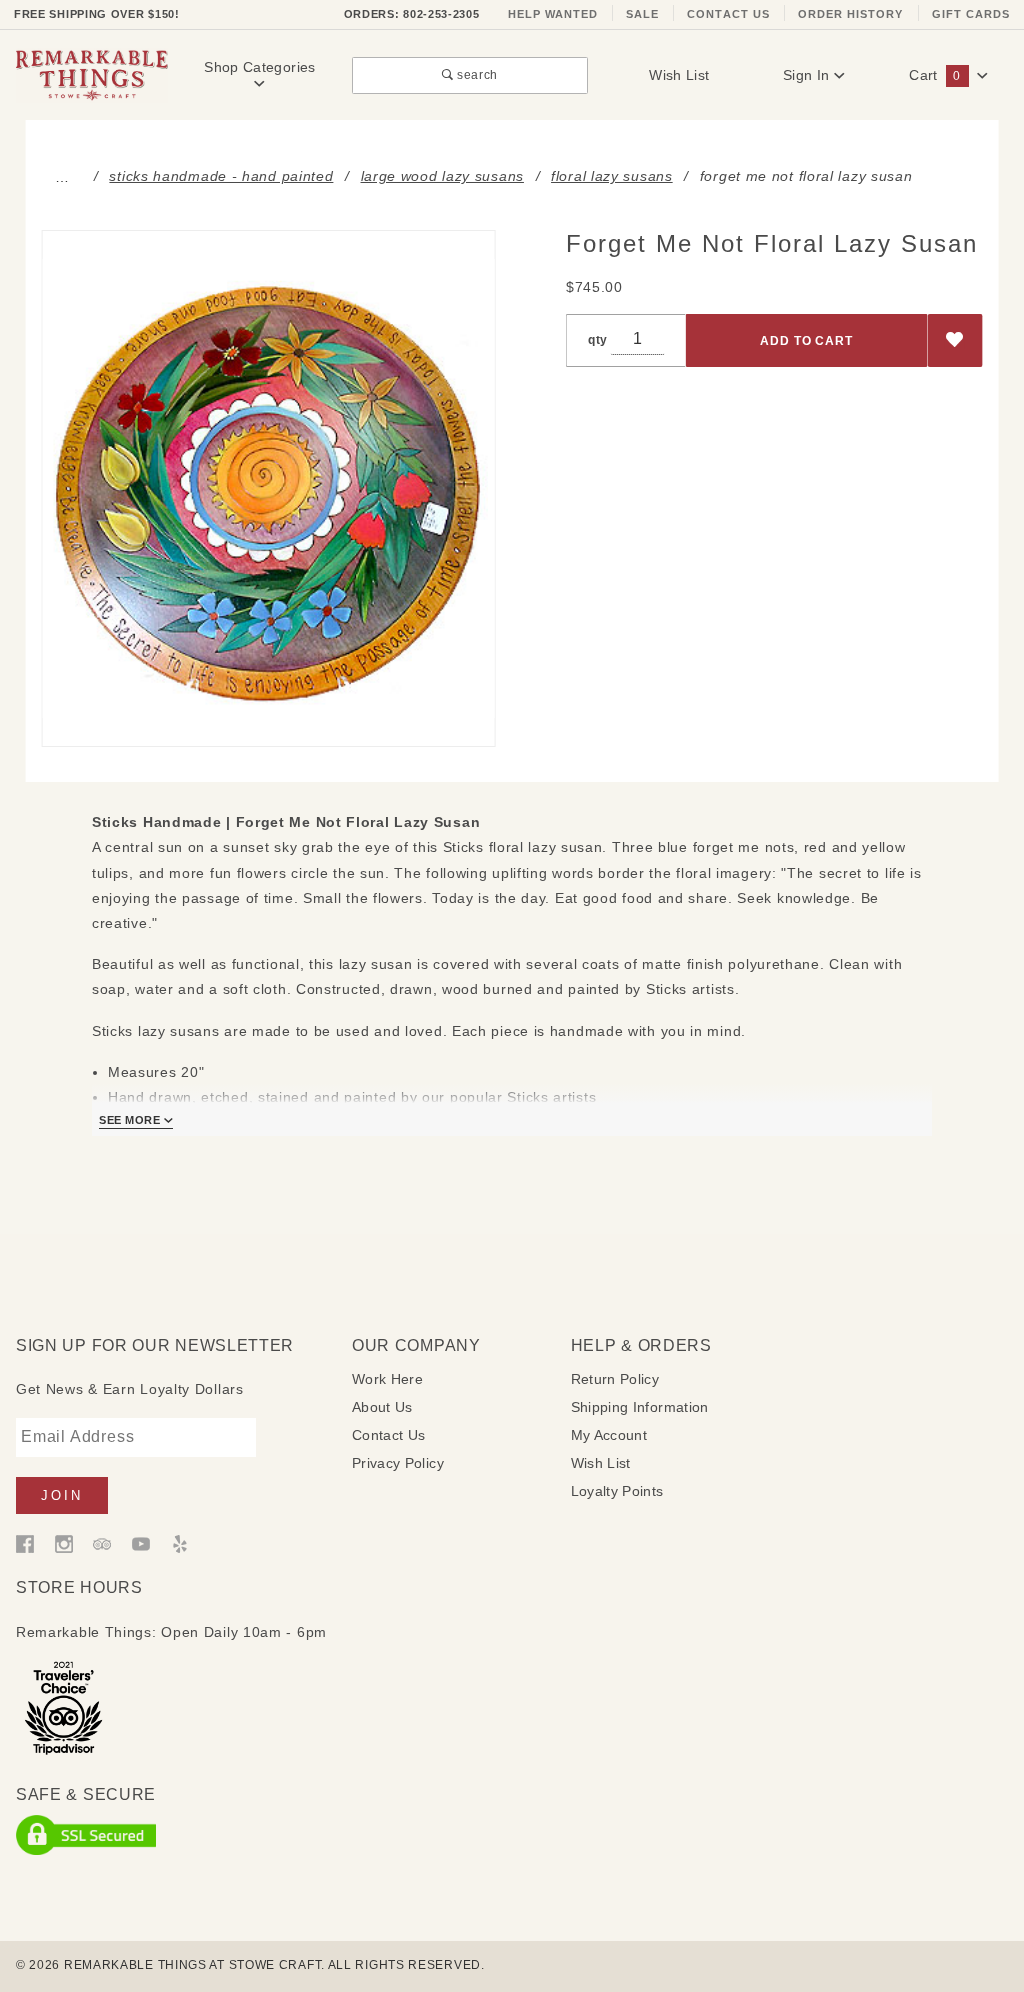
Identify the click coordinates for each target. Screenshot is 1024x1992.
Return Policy (615, 1379)
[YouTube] (141, 1542)
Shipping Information (640, 1407)
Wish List (679, 75)
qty (598, 339)
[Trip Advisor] (102, 1542)
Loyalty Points (617, 1491)
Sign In (808, 75)
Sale (642, 14)
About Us (382, 1407)
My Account (609, 1435)
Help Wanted (553, 14)
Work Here (387, 1379)
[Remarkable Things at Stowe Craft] (92, 74)
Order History (851, 14)
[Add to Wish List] (955, 340)
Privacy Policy (398, 1463)
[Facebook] (25, 1542)
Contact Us (728, 14)
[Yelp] (180, 1542)
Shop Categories (259, 67)
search (476, 74)
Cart (934, 75)
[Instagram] (64, 1542)
